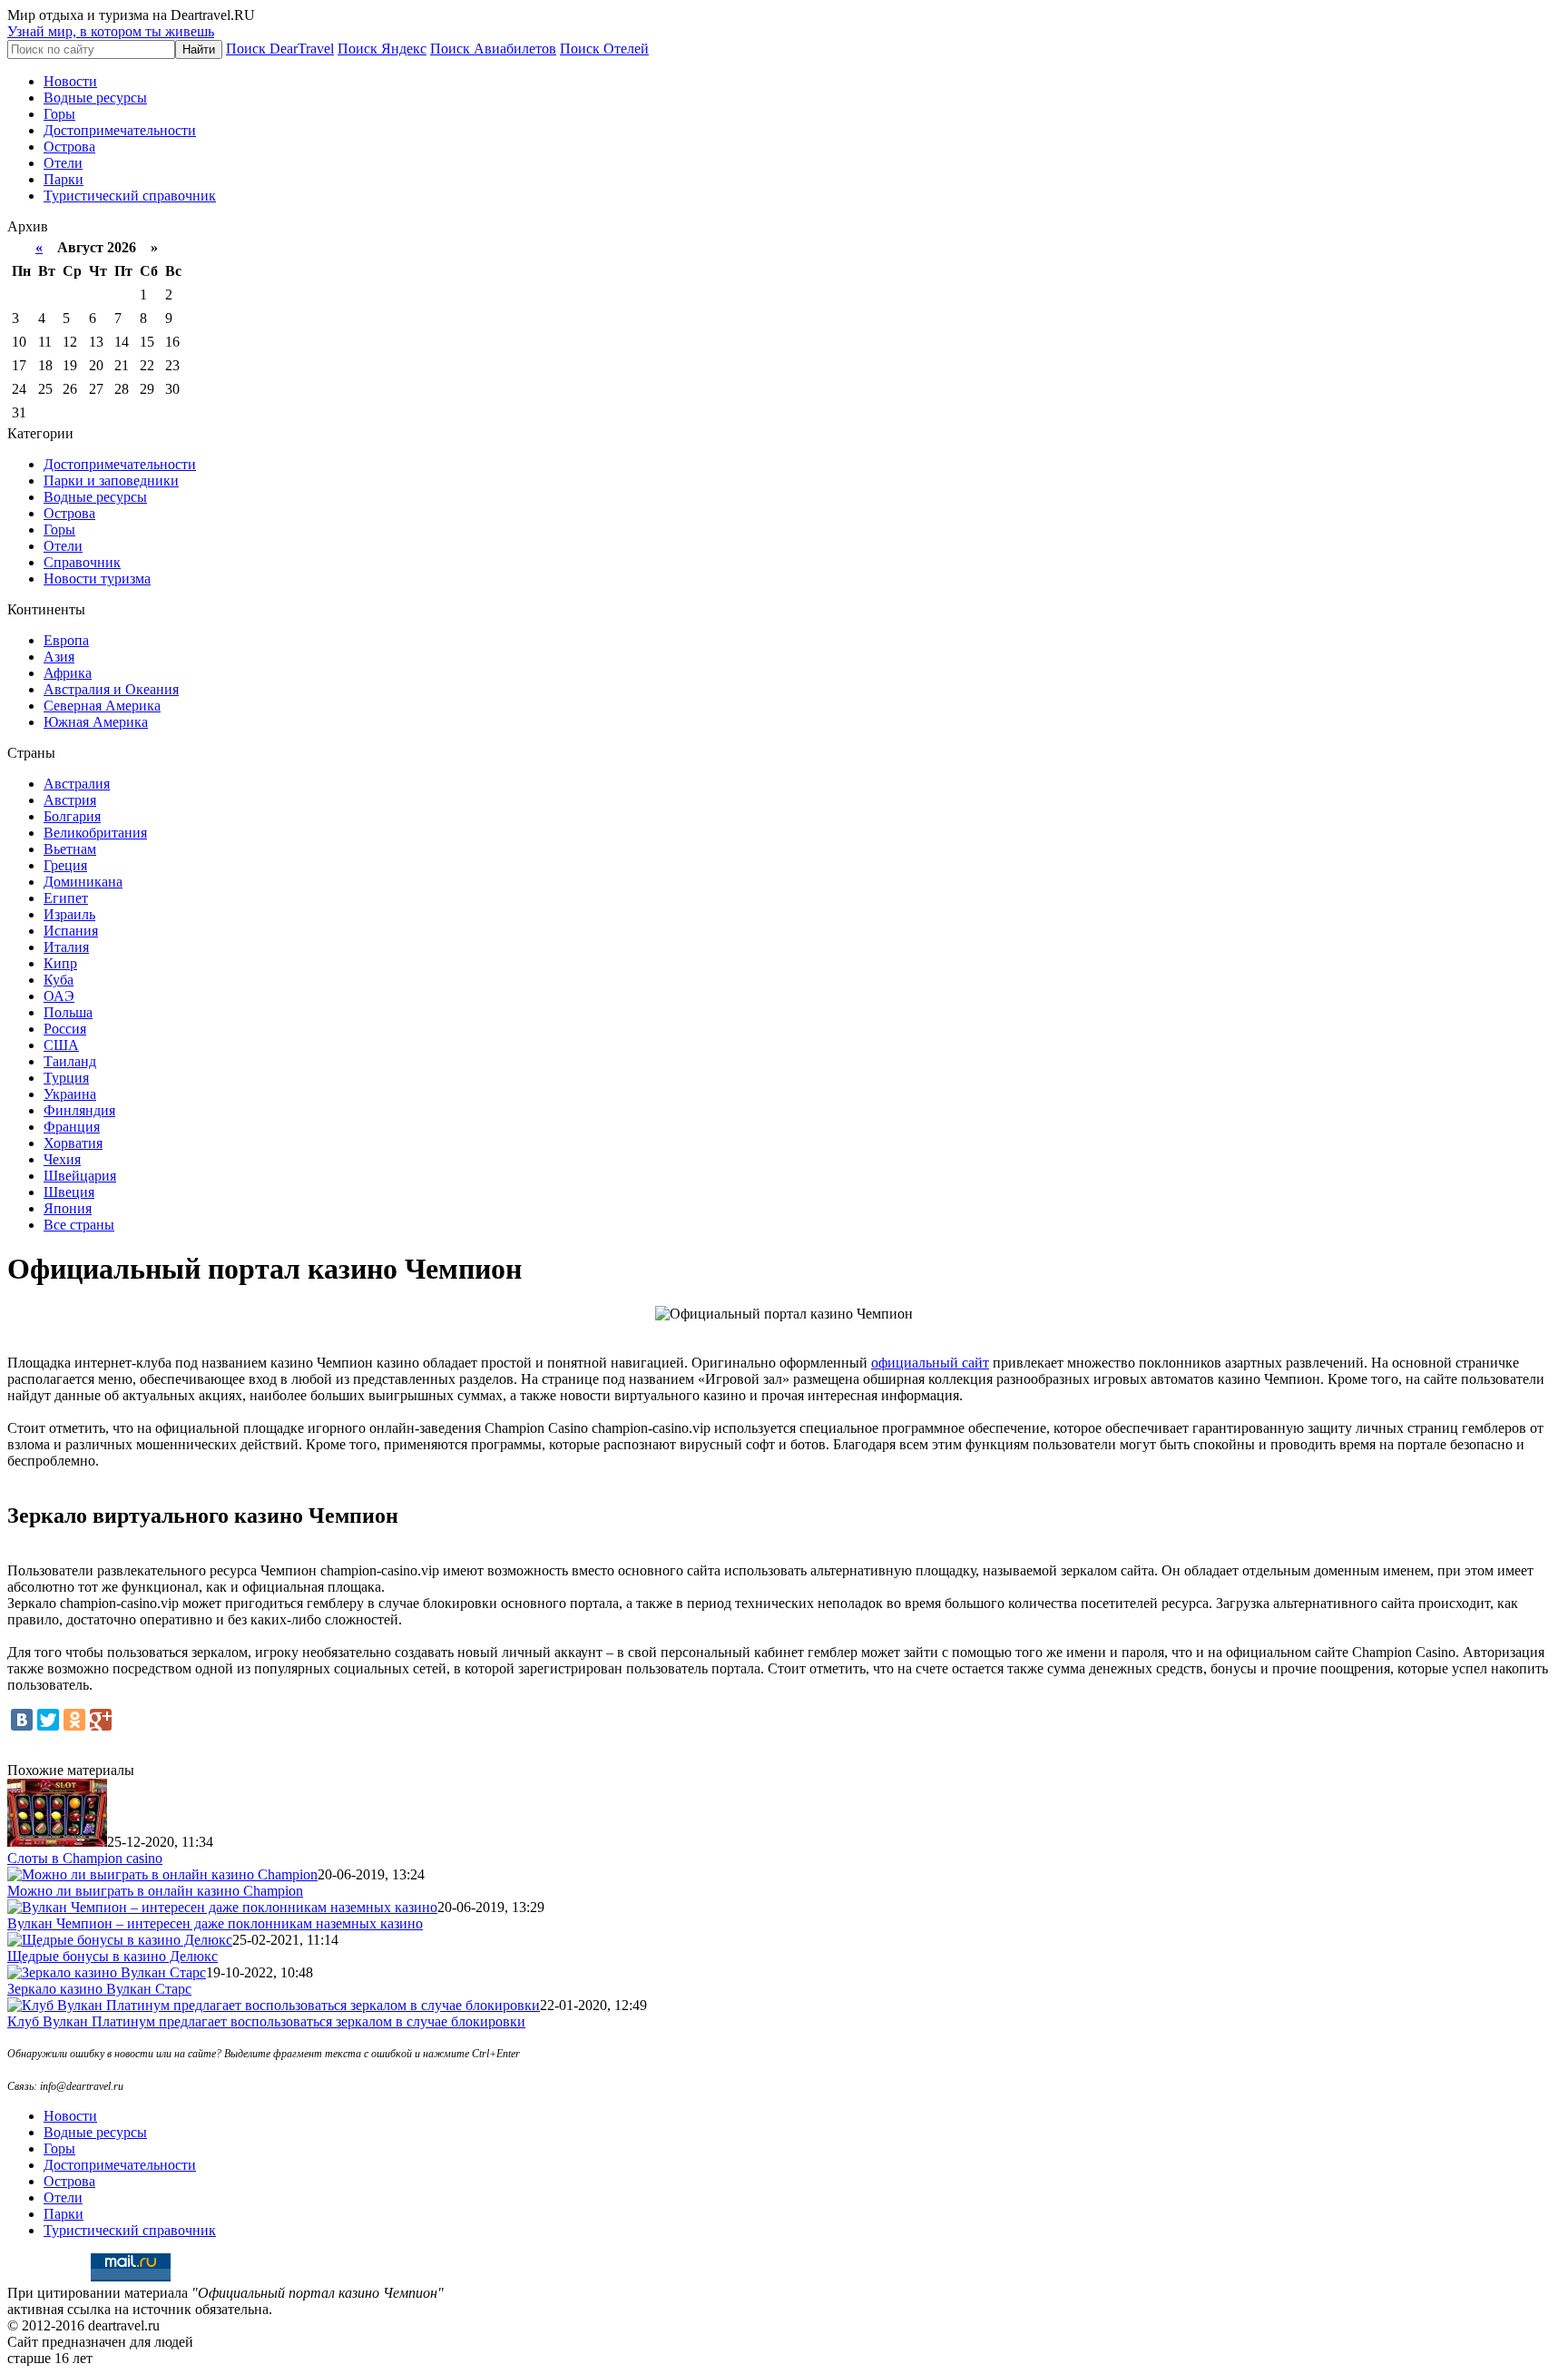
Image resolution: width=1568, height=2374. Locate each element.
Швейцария (80, 1176)
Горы (59, 114)
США (61, 1045)
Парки (64, 179)
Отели (63, 163)
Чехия (62, 1159)
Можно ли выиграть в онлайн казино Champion (155, 1891)
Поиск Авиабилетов (493, 49)
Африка (68, 673)
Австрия (70, 800)
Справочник (82, 562)
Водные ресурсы (95, 98)
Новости (70, 81)
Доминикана (83, 882)
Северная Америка (102, 706)
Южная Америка (96, 722)
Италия (66, 947)
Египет (66, 898)
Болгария (72, 816)
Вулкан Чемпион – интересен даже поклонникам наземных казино (215, 1923)
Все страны (79, 1225)
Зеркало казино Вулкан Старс (99, 1989)
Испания (71, 931)
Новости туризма (97, 579)
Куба (59, 980)
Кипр (60, 963)
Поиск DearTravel (280, 49)
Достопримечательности (120, 130)
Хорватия (73, 1143)
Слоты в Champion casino (85, 1858)
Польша (68, 1012)
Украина (70, 1094)
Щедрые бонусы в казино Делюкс (113, 1956)
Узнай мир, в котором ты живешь (111, 31)
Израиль (69, 914)
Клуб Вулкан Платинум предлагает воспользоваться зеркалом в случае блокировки (266, 2021)
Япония (68, 1208)
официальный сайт (930, 1363)
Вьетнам (70, 849)
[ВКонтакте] (22, 1720)
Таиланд (70, 1061)
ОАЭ (59, 996)
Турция (66, 1078)
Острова (69, 147)
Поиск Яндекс (382, 49)
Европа (66, 640)
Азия (59, 657)
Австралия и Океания (111, 689)
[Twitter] (48, 1720)
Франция (72, 1127)
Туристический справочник (130, 196)
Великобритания (95, 833)
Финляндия (79, 1110)
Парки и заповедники (111, 481)
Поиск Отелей (604, 49)
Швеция (69, 1192)
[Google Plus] (101, 1720)
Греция (65, 865)
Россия (65, 1029)
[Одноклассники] (74, 1720)
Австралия (77, 784)
